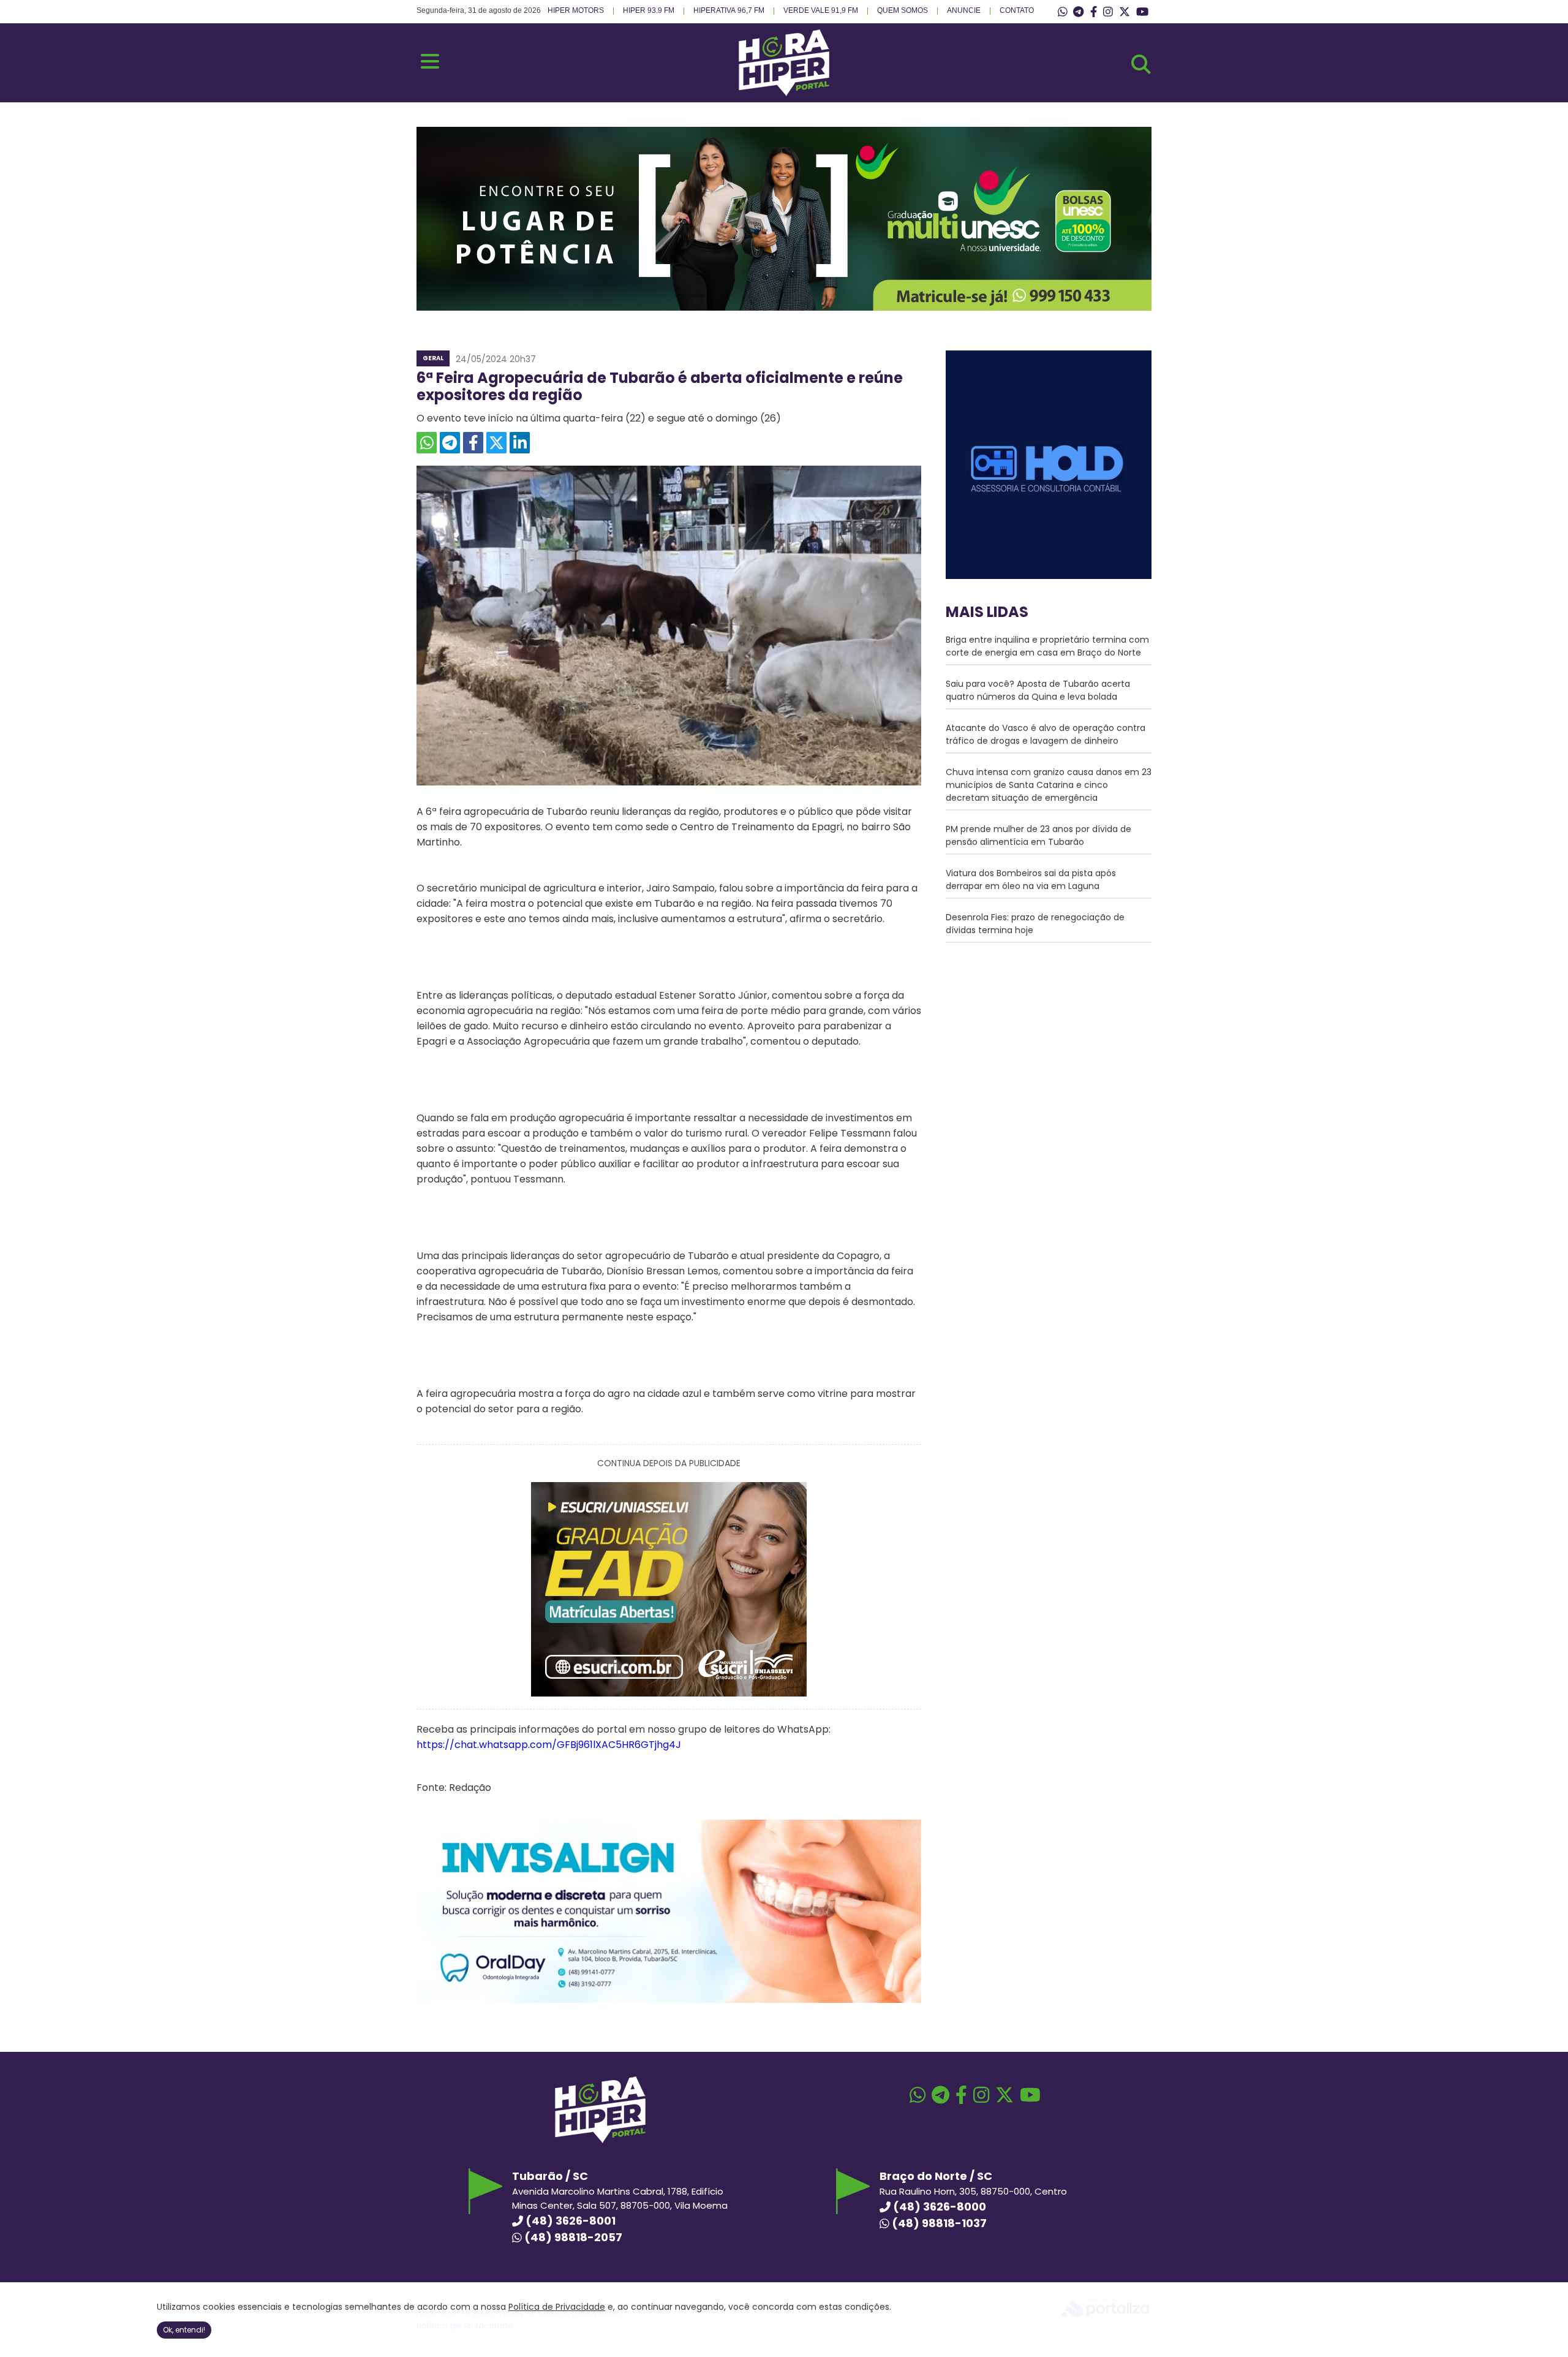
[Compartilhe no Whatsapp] (427, 443)
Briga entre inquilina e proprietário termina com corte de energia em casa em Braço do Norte (1047, 646)
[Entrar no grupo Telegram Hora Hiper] (1078, 12)
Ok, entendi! (184, 2330)
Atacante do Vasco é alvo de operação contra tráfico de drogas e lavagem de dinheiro (1046, 734)
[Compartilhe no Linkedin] (520, 443)
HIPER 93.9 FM (649, 10)
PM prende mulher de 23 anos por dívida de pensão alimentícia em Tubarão (1038, 835)
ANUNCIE (964, 10)
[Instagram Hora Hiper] (1108, 12)
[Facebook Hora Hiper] (1094, 12)
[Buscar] (1141, 64)
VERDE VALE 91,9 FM (821, 10)
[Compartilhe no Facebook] (473, 443)
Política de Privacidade (557, 2307)
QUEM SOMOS (903, 10)
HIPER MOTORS (576, 10)
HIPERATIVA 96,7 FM (729, 10)
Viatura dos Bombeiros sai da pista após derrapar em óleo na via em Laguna (1031, 880)
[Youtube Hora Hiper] (1142, 12)
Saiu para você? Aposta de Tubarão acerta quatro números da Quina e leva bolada (1038, 690)
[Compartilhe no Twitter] (496, 443)
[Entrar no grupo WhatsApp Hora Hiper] (1063, 12)
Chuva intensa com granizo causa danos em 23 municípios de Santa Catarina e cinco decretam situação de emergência (1049, 785)
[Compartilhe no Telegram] (450, 443)
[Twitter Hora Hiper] (1125, 12)
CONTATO (1017, 10)
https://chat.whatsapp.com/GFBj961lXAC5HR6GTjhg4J (549, 1745)
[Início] (784, 93)
